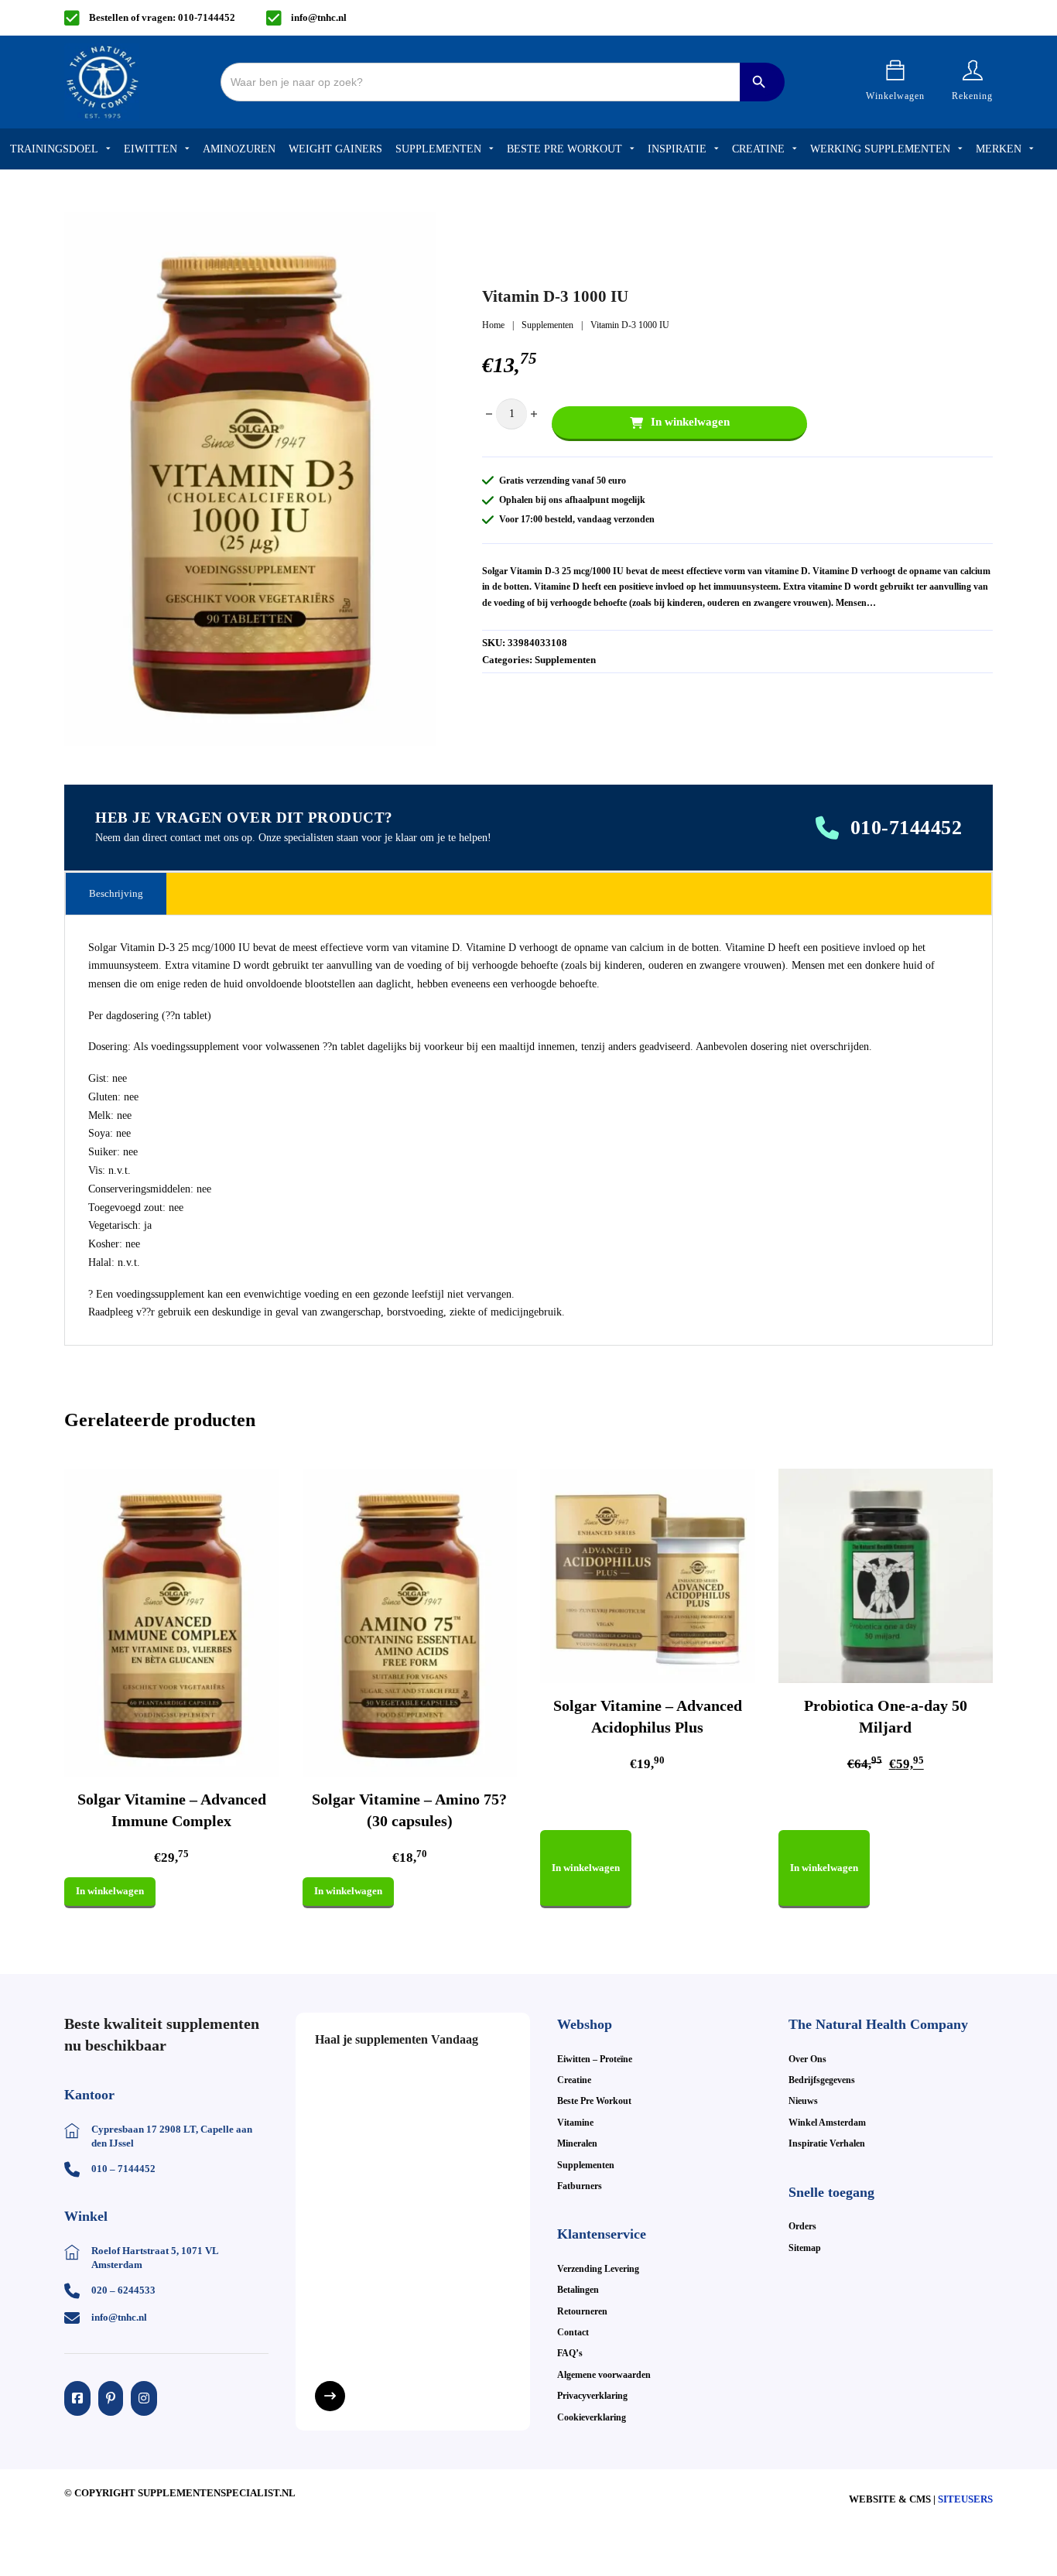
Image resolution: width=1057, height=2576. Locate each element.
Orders (802, 2226)
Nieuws (803, 2101)
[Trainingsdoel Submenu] (108, 149)
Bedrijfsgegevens (822, 2080)
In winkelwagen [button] (110, 1891)
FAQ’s (570, 2353)
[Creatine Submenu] (795, 149)
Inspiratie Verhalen (827, 2143)
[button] (415, 233)
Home (493, 325)
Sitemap (805, 2248)
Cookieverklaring (592, 2417)
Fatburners (580, 2186)
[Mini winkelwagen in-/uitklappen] (895, 70)
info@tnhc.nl (319, 17)
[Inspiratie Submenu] (717, 149)
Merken (999, 149)
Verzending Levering (598, 2269)
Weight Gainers (335, 149)
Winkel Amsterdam (827, 2123)
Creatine (758, 149)
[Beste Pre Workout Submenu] (632, 149)
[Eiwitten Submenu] (187, 149)
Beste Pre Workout (564, 149)
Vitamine (575, 2123)
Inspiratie (677, 149)
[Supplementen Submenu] (491, 149)
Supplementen (438, 149)
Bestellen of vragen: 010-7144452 (162, 17)
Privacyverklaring (592, 2396)
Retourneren (582, 2311)
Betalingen (578, 2290)
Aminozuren (239, 149)
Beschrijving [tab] (116, 893)
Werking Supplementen (880, 149)
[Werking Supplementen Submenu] (960, 149)
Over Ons (807, 2059)
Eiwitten (151, 149)
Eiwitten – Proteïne (595, 2059)
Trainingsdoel (54, 149)
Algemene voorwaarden (604, 2375)
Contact (573, 2332)
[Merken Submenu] (1031, 149)
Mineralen (577, 2143)
